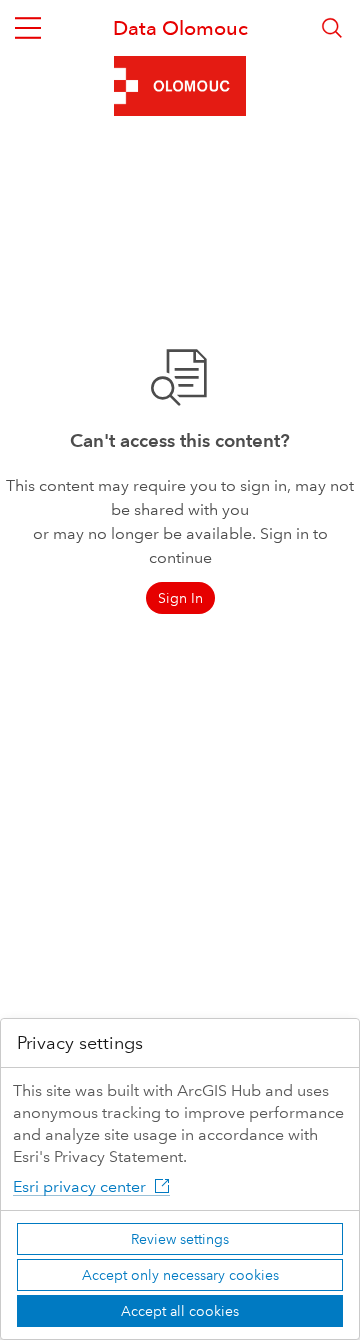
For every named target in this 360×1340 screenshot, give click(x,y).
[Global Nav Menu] (28, 28)
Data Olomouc (180, 28)
